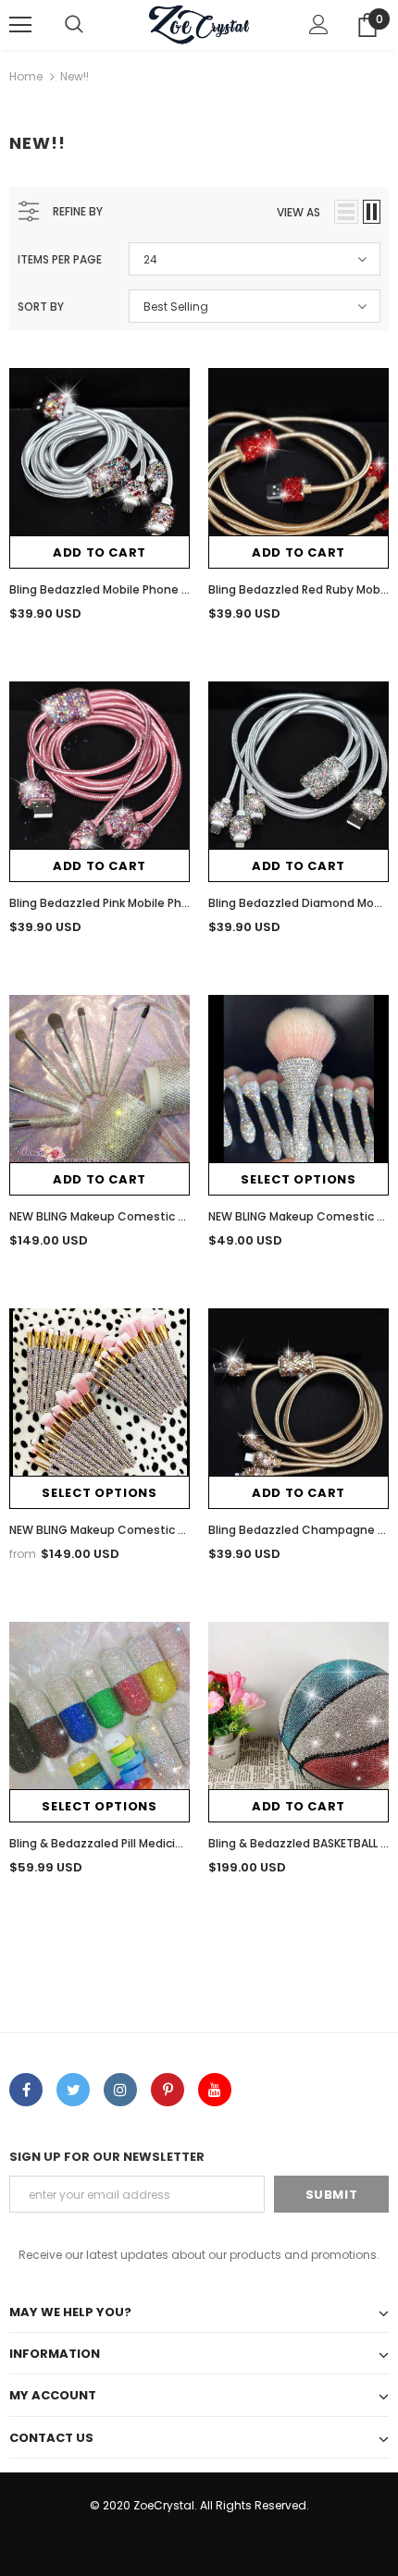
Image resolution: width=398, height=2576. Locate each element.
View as (298, 212)
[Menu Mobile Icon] (20, 25)
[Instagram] (120, 2090)
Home (26, 76)
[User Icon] (319, 25)
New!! (75, 76)
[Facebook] (26, 2090)
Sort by (41, 307)
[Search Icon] (74, 25)
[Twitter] (73, 2090)
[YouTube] (215, 2090)
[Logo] (199, 24)
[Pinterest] (168, 2090)
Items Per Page (60, 259)
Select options (298, 1179)
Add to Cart (99, 552)
